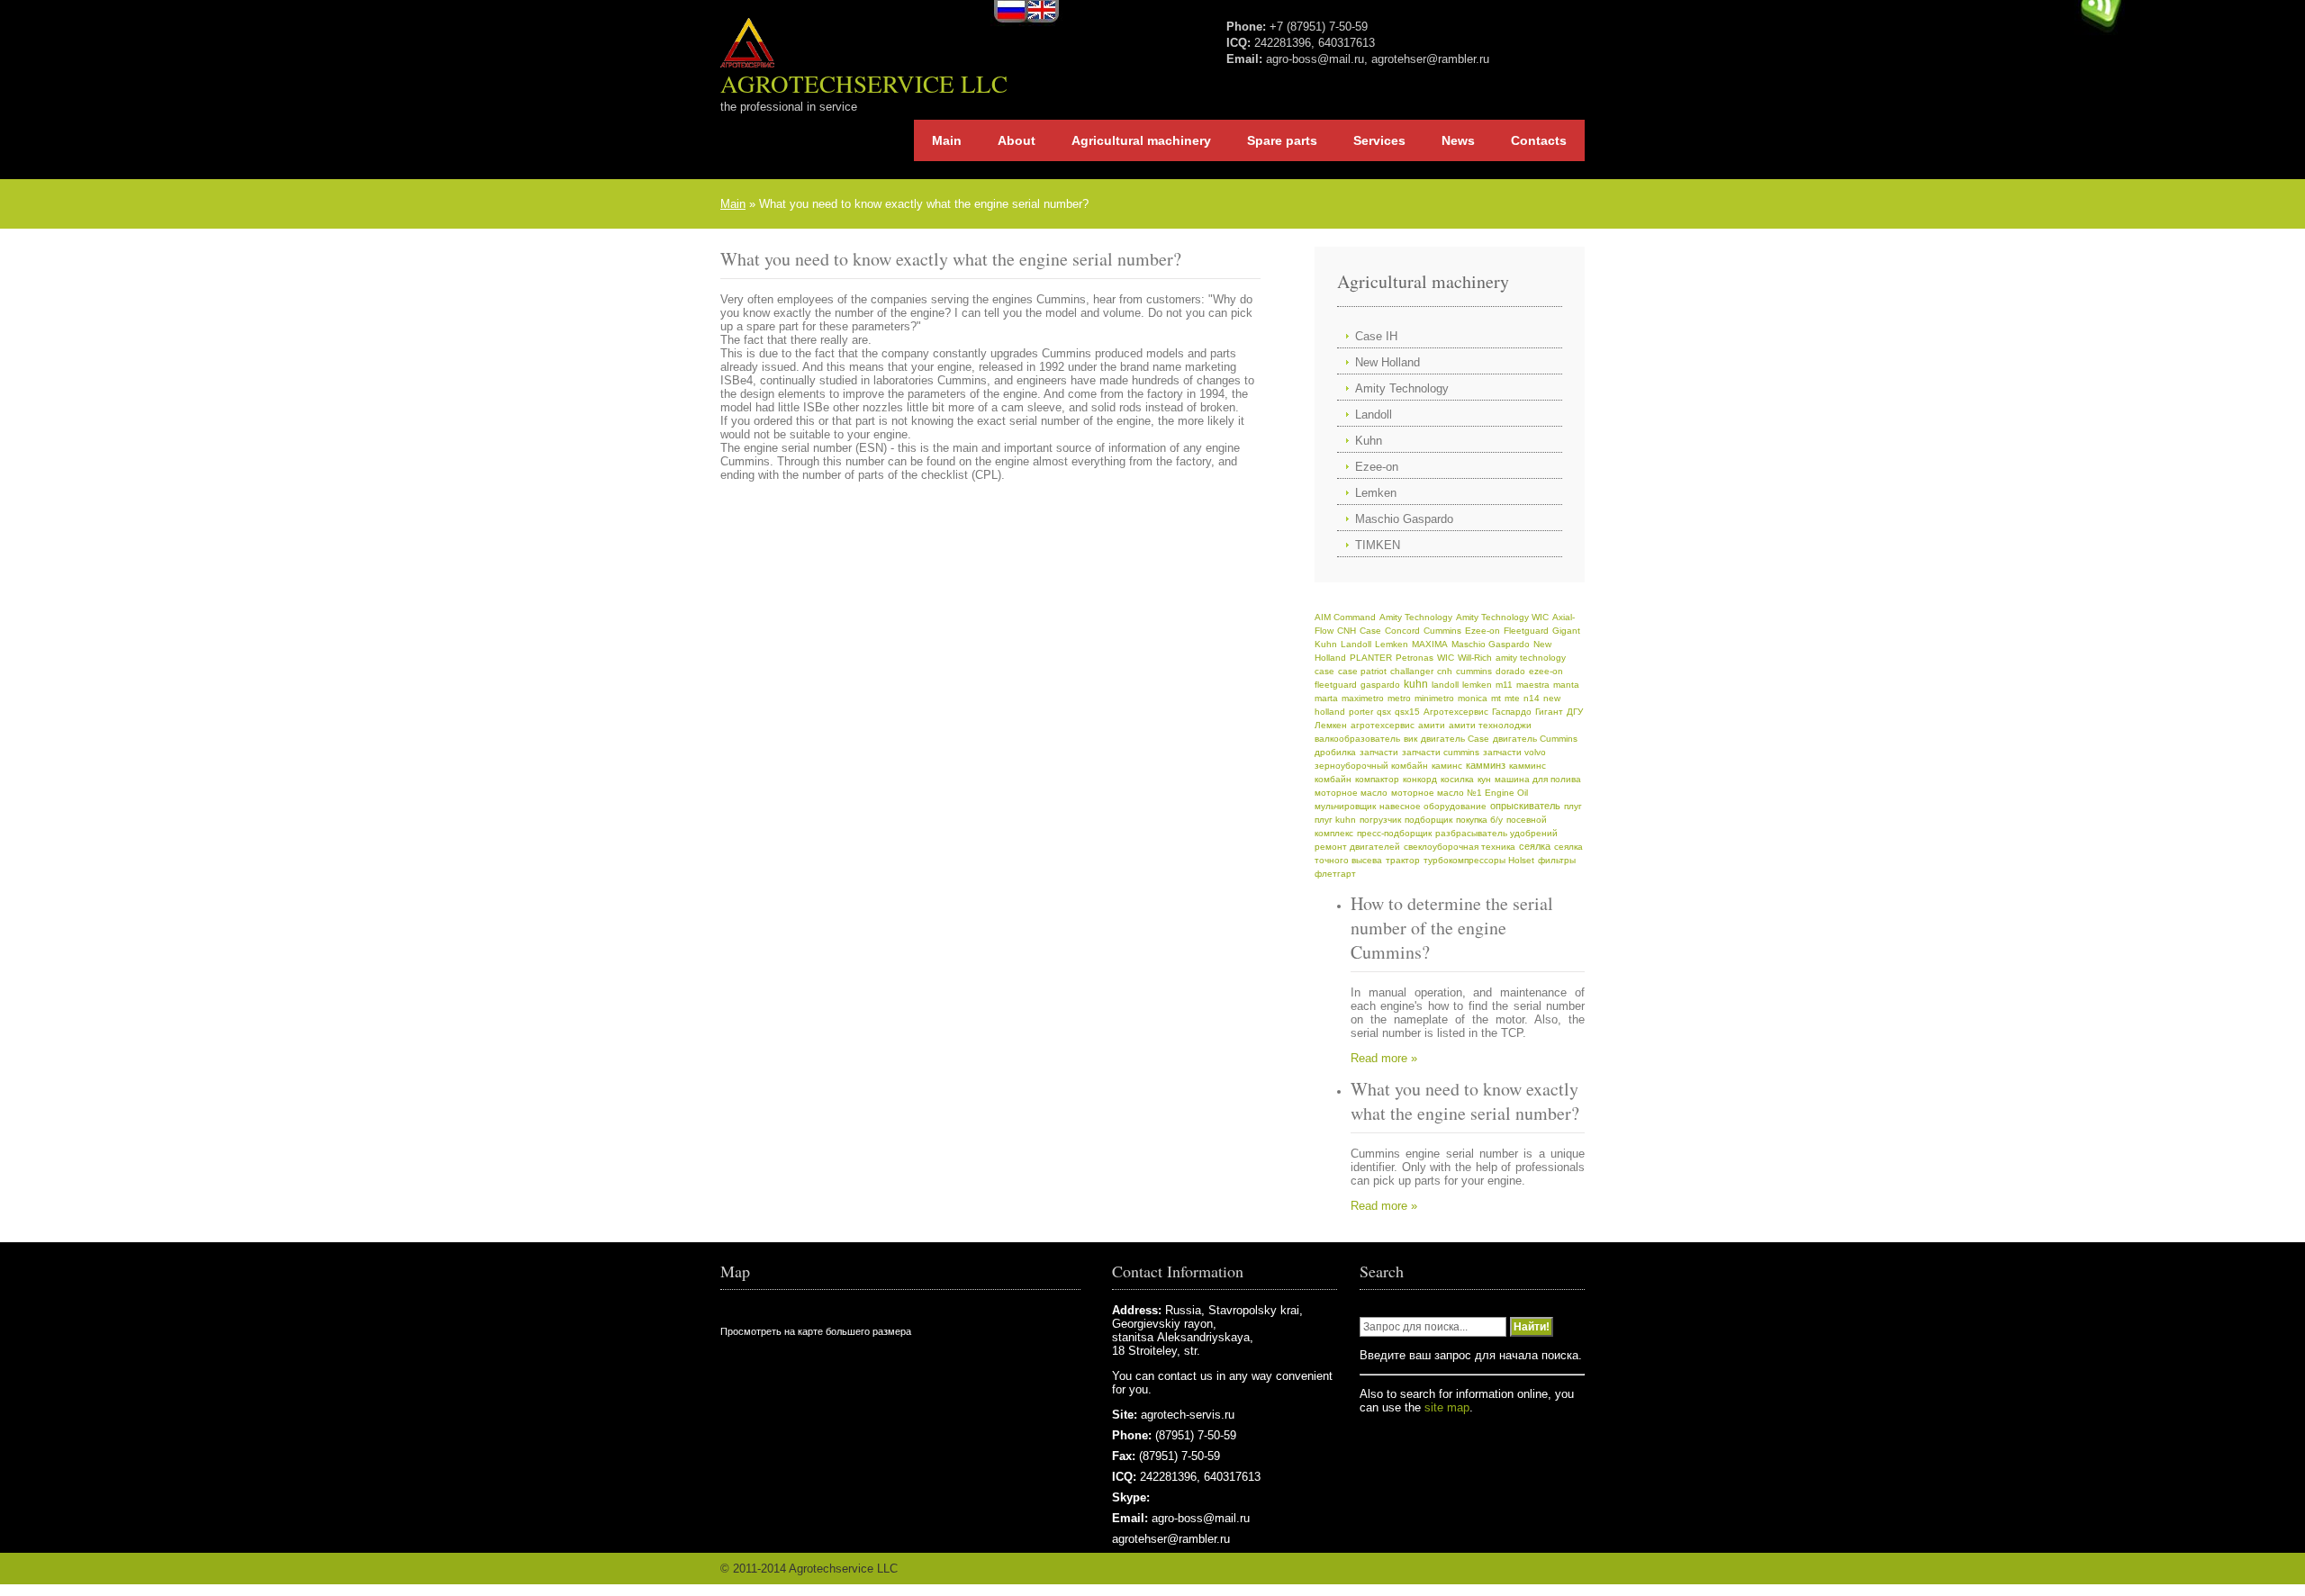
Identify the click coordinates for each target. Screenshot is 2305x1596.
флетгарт (1335, 874)
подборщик (1428, 820)
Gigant (1566, 631)
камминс (1528, 766)
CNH (1347, 631)
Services (1379, 140)
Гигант (1549, 712)
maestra (1533, 685)
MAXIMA (1430, 644)
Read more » (1384, 1058)
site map (1447, 1407)
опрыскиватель (1525, 806)
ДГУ (1575, 712)
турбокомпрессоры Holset (1479, 860)
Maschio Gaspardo (1404, 519)
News (1458, 140)
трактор (1403, 860)
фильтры (1557, 860)
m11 (1504, 685)
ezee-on (1546, 671)
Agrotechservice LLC (864, 84)
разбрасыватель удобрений (1496, 833)
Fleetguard (1526, 631)
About (1017, 140)
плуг (1573, 806)
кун (1484, 779)
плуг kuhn (1335, 820)
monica (1473, 698)
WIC (1446, 658)
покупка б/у (1479, 820)
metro (1399, 698)
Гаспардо (1512, 712)
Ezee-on (1377, 467)
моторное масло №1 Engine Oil (1460, 793)
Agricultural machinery (1141, 140)
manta (1566, 685)
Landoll (1374, 415)
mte (1512, 698)
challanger (1412, 671)
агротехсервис (1383, 725)
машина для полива (1538, 779)
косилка (1457, 779)
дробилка (1335, 752)
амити (1432, 725)
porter (1361, 712)
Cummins (1442, 631)
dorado (1510, 671)
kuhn (1416, 684)
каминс (1447, 766)
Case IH (1376, 336)
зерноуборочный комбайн (1371, 766)
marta (1326, 698)
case (1324, 671)
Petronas (1415, 658)
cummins (1474, 671)
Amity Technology (1402, 388)
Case (1370, 631)
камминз (1486, 765)
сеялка (1535, 846)
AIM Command (1345, 617)
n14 (1532, 698)
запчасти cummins (1441, 752)
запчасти (1379, 752)
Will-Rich (1475, 658)
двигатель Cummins (1535, 739)
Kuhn (1369, 441)
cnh (1445, 671)
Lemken (1376, 493)
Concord (1402, 631)
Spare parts (1282, 140)
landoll (1445, 685)
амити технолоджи (1490, 725)
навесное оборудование (1433, 806)
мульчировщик (1345, 806)
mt (1496, 698)
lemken (1477, 685)
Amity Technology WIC (1502, 617)
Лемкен (1331, 725)
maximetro (1363, 698)
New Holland (1388, 362)
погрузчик (1380, 820)
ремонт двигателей (1357, 847)
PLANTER (1371, 658)
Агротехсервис (1456, 712)
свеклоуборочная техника (1460, 847)
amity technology (1531, 658)
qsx (1384, 712)
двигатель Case (1455, 739)
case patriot (1362, 671)
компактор (1377, 779)
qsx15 (1407, 712)
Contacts (1539, 140)
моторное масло (1351, 793)
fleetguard (1336, 685)
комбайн (1333, 779)
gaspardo (1380, 685)
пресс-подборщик (1394, 833)
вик (1410, 739)
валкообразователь (1357, 739)
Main (947, 140)
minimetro (1434, 698)
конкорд (1420, 779)
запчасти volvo (1514, 752)
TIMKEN (1378, 545)
